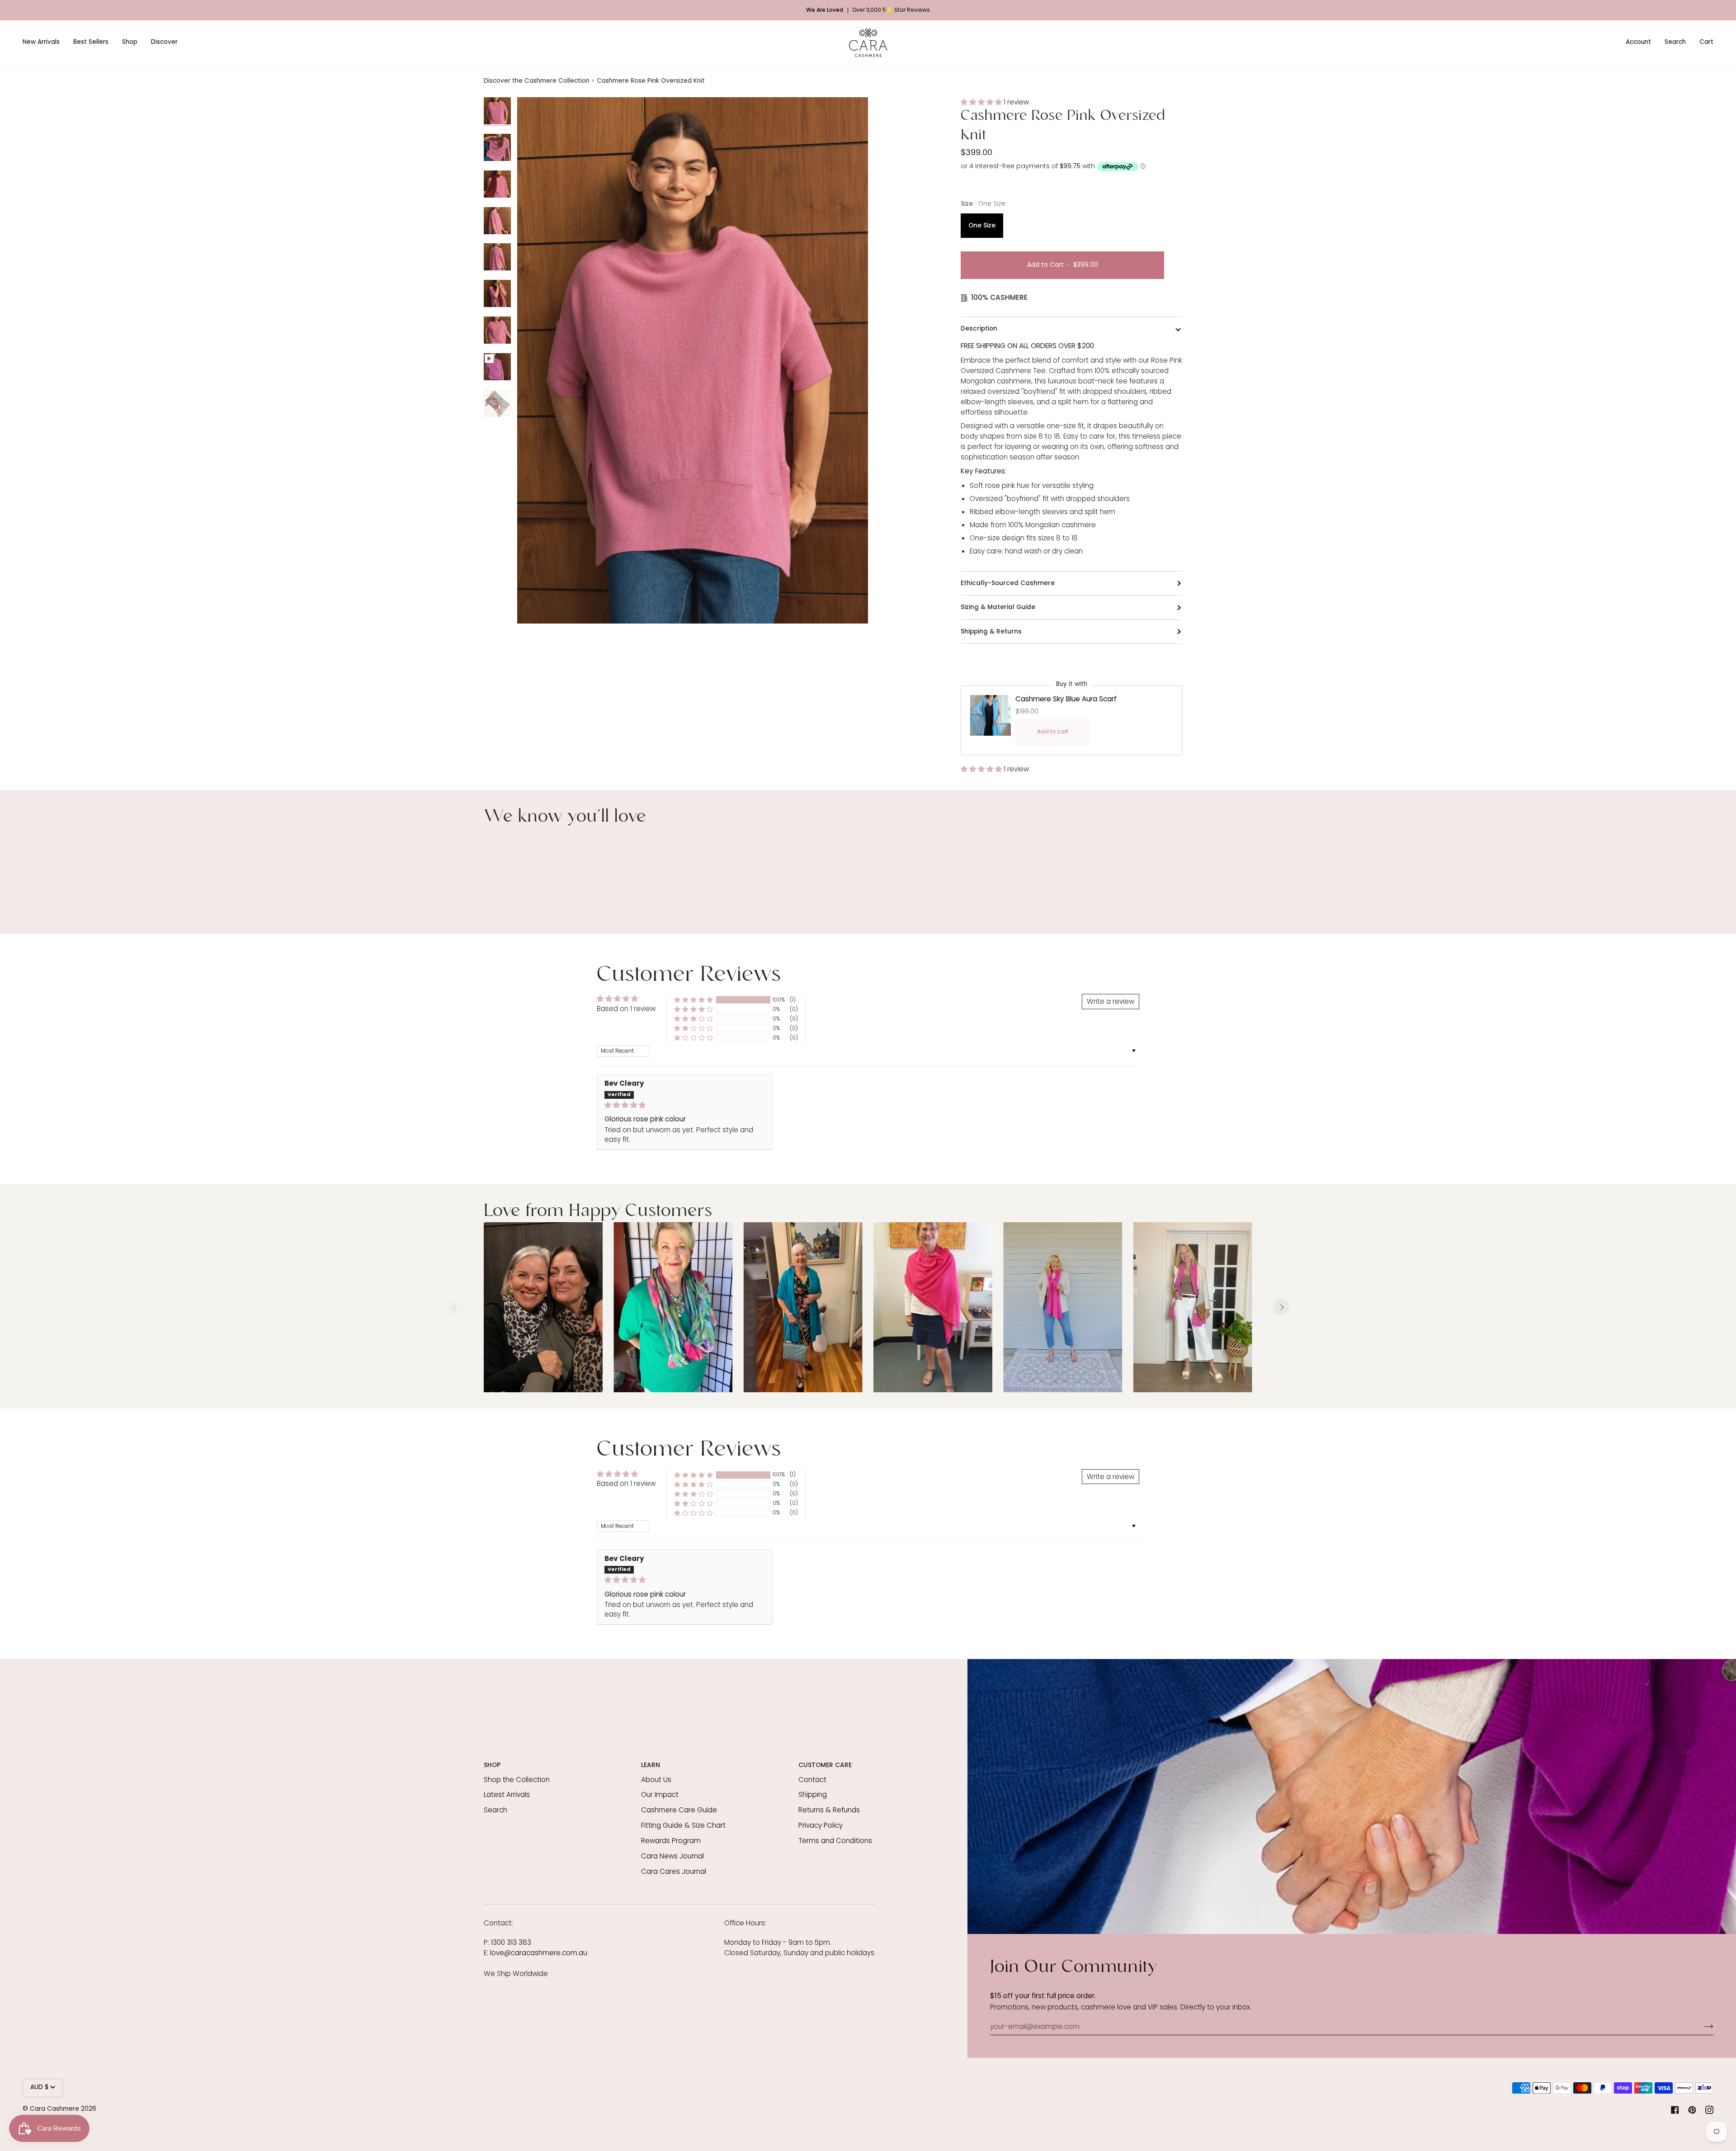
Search (495, 1810)
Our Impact (660, 1794)
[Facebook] (1675, 2110)
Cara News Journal (672, 1856)
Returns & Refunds (829, 1810)
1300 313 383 (511, 1942)
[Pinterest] (1692, 2110)
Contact (812, 1780)
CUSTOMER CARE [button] (825, 1765)
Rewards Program (671, 1841)
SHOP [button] (492, 1765)
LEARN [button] (651, 1765)
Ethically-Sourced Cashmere (1008, 583)
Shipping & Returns (991, 631)
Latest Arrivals (507, 1794)
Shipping (813, 1794)
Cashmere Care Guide (679, 1810)
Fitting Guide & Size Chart (683, 1825)
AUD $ (39, 2087)
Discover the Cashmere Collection (537, 81)
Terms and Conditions (835, 1841)
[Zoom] (534, 607)
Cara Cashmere (54, 2109)
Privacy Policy (821, 1825)
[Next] (1281, 1307)
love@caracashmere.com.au (539, 1953)
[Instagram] (1709, 2110)
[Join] (1701, 2027)
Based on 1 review (626, 1009)
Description (979, 329)
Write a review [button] (1111, 1001)
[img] (685, 1105)
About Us (656, 1780)
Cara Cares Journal (674, 1871)
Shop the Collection (517, 1780)
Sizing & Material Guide (998, 607)
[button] (45, 43)
